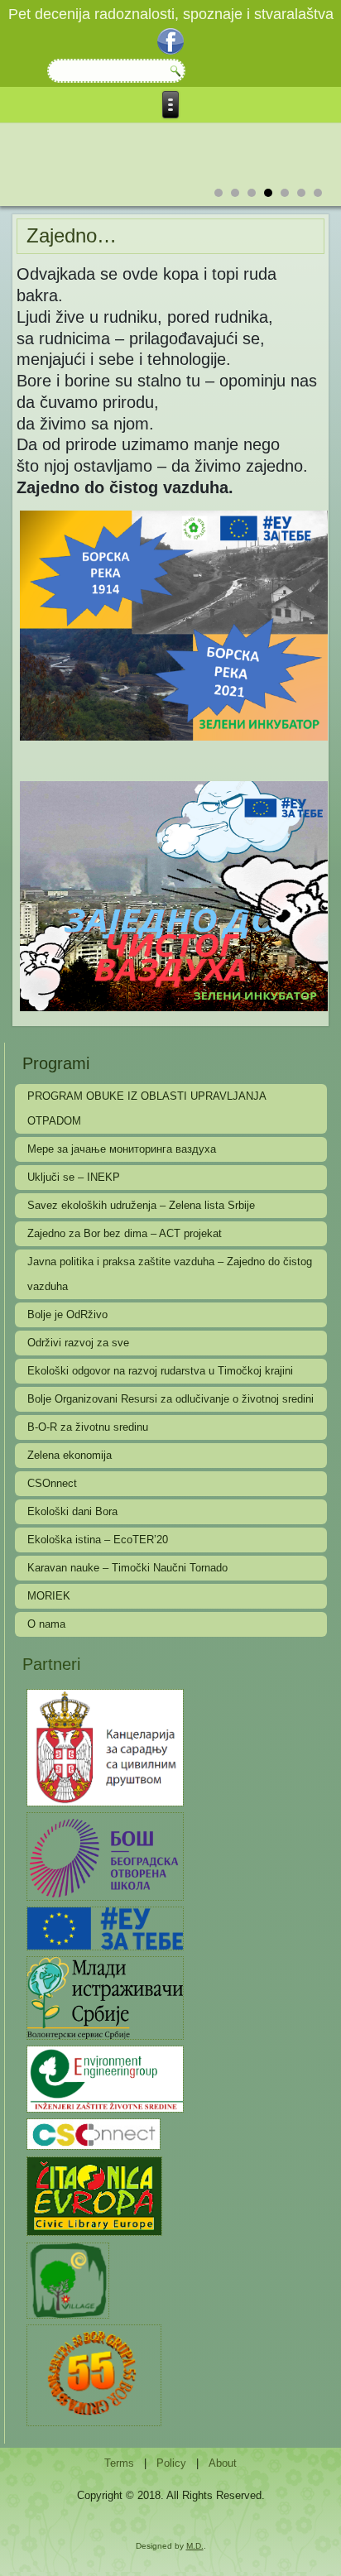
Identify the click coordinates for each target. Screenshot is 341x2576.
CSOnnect (52, 1483)
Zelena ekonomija (70, 1455)
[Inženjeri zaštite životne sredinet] (105, 2078)
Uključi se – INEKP (74, 1177)
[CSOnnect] (93, 2134)
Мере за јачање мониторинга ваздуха (122, 1149)
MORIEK (49, 1596)
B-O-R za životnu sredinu (88, 1427)
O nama (46, 1624)
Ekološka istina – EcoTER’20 (98, 1540)
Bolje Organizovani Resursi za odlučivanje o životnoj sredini (170, 1399)
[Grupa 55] (94, 2375)
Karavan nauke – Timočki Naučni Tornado (127, 1568)
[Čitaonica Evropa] (94, 2195)
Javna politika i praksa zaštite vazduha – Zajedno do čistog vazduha (170, 1274)
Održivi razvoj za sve (78, 1343)
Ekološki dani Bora (72, 1511)
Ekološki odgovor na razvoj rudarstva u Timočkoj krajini (160, 1371)
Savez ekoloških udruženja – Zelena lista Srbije (141, 1205)
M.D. (195, 2546)
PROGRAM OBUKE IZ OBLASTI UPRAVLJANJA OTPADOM (147, 1108)
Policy (171, 2463)
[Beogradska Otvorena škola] (105, 1856)
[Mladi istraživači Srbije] (105, 1997)
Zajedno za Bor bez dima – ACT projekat (125, 1233)
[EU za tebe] (105, 1928)
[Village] (67, 2279)
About (223, 2463)
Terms (119, 2463)
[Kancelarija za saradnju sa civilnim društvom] (105, 1746)
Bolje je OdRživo (67, 1314)
